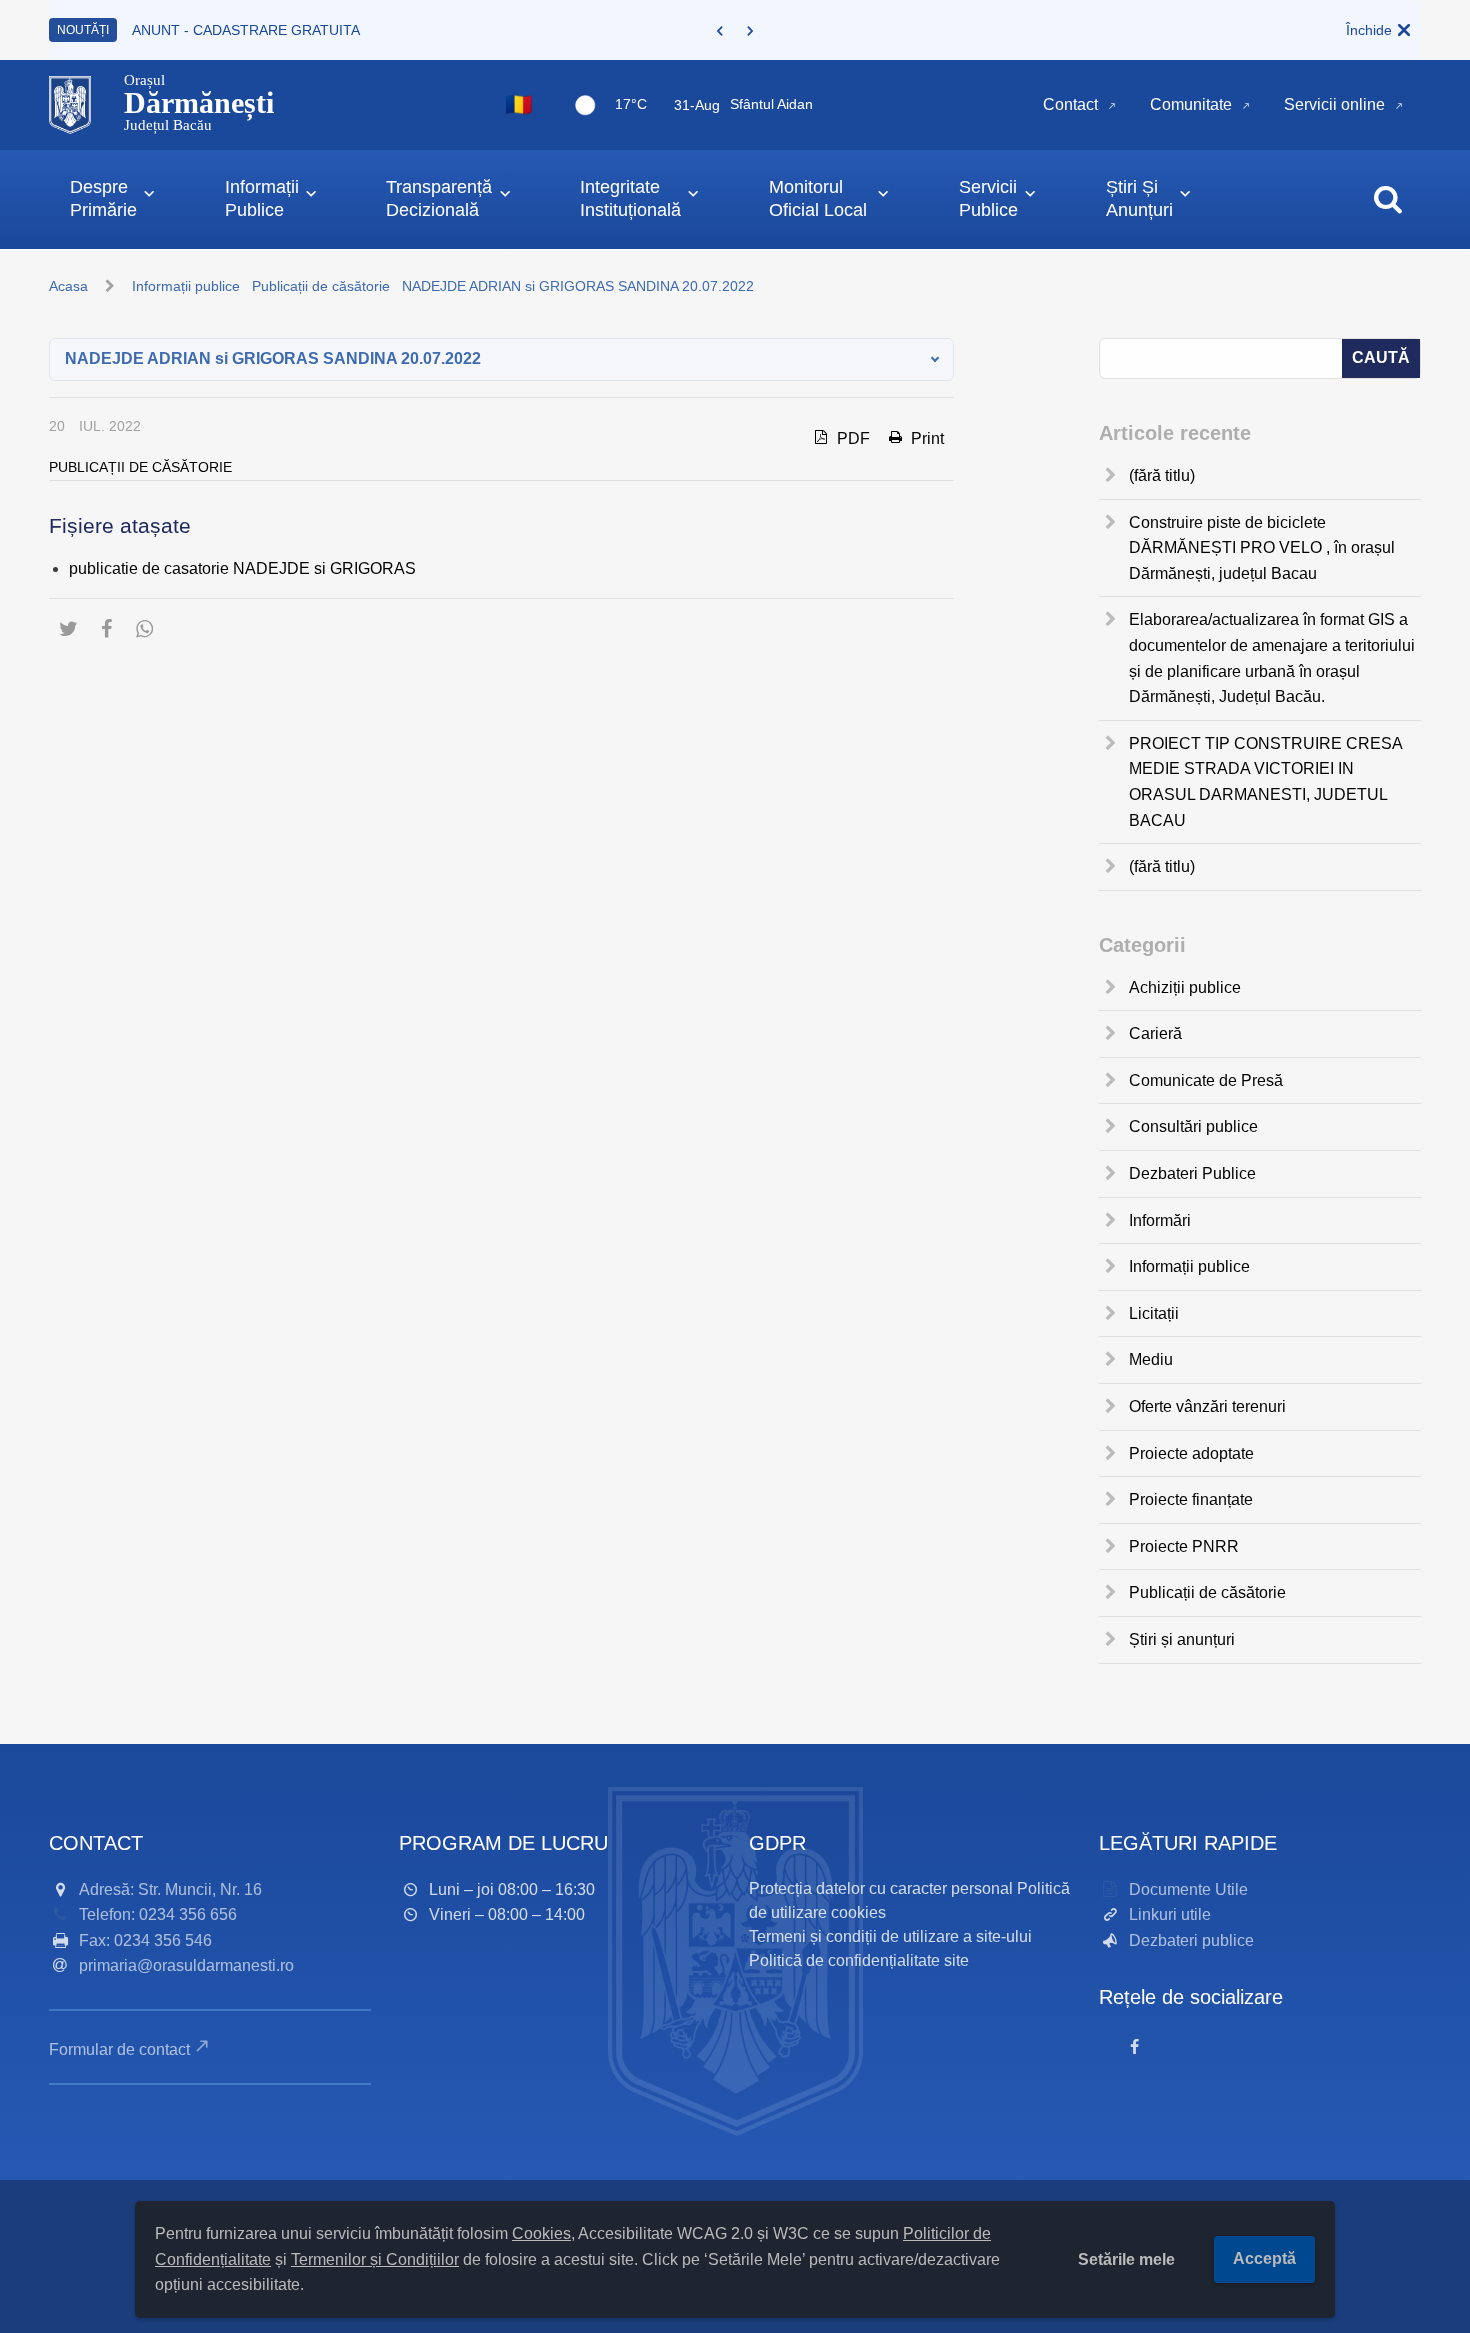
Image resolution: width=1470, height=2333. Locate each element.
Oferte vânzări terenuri (1207, 1406)
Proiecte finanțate (1191, 1499)
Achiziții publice (1185, 987)
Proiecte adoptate (1191, 1453)
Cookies (541, 2233)
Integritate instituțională (630, 198)
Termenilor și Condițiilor (375, 2259)
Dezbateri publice (1191, 1940)
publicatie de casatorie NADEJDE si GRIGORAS (242, 568)
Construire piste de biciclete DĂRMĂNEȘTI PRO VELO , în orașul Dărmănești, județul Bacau (1262, 548)
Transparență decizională (439, 198)
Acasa (68, 286)
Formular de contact (119, 2049)
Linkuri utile (1170, 1914)
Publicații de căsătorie (321, 286)
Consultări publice (1193, 1126)
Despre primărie (103, 198)
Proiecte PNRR (1184, 1546)
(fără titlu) (1162, 475)
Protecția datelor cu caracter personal (881, 1888)
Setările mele (1126, 2259)
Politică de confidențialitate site (859, 1960)
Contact (1070, 104)
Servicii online (1334, 104)
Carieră (1155, 1033)
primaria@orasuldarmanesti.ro (186, 1965)
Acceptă (1264, 2258)
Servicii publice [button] (988, 198)
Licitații (1154, 1313)
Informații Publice (262, 198)
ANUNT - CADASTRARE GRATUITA (246, 30)
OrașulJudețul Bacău (199, 103)
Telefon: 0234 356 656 (158, 1914)
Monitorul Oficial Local (818, 198)
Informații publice (186, 286)
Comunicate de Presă (1206, 1080)
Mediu (1151, 1359)
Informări (1160, 1220)
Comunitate (1191, 104)
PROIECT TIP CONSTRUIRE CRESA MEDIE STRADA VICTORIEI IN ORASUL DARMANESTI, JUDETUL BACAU (1265, 782)
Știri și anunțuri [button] (1139, 198)
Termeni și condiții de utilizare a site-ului (890, 1936)
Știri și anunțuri (1182, 1639)
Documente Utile (1188, 1889)
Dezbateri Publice (1192, 1173)
